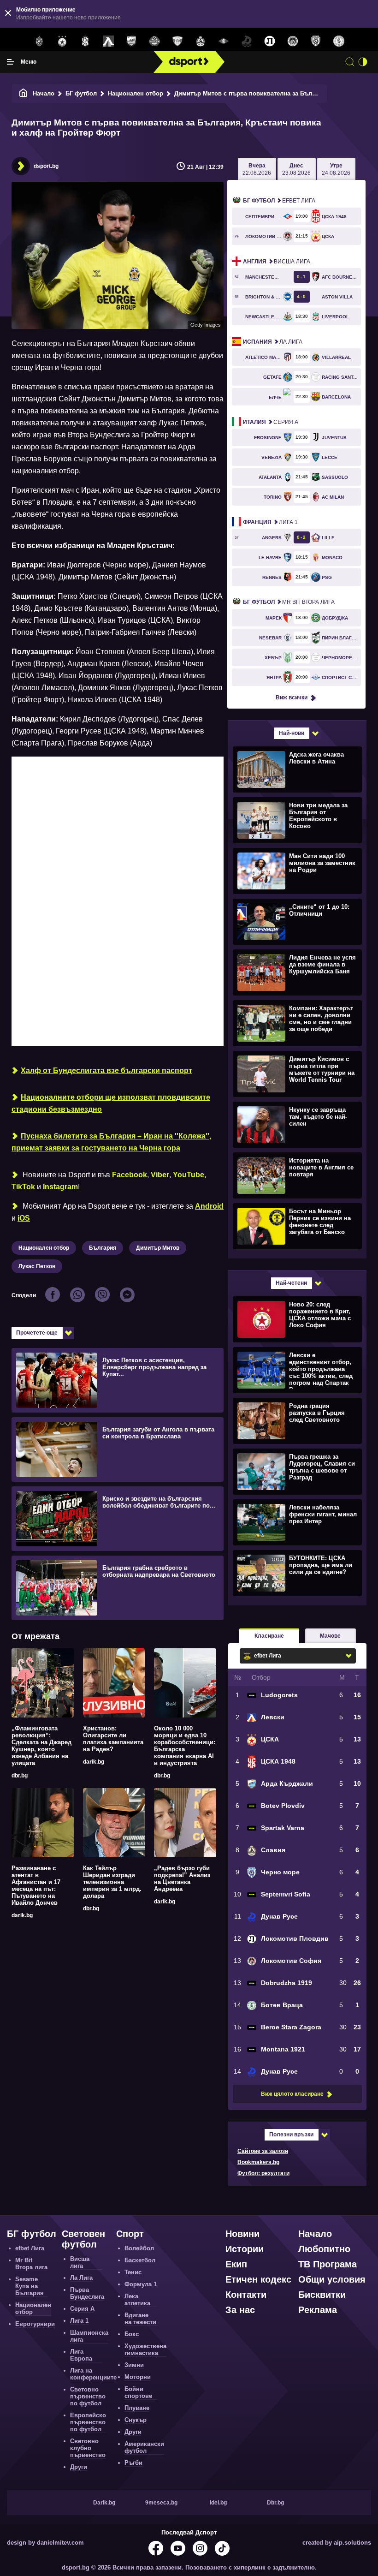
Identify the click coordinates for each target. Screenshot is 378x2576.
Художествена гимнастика (145, 2349)
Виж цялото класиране (292, 2094)
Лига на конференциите (93, 2374)
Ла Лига (273, 342)
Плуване (137, 2408)
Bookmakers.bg (258, 2162)
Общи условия (332, 2279)
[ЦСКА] (62, 42)
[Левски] (108, 42)
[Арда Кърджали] (131, 42)
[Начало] (24, 93)
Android (209, 1206)
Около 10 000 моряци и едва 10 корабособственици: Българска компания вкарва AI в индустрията (185, 1746)
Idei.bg (218, 2503)
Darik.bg (104, 2503)
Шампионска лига (89, 2336)
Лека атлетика (137, 2300)
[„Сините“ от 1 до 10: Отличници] (296, 921)
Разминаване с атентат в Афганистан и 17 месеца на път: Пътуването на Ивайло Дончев (36, 1885)
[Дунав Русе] (247, 42)
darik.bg (94, 1762)
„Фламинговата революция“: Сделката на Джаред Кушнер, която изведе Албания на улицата (41, 1746)
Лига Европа (81, 2355)
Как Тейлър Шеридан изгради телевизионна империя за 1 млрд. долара (112, 1882)
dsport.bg (46, 166)
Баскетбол (140, 2260)
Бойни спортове (138, 2392)
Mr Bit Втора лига (289, 602)
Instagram (60, 1187)
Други (79, 2467)
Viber (160, 1175)
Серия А (271, 422)
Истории (245, 2249)
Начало (44, 93)
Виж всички (292, 698)
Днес (296, 169)
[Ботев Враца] (339, 42)
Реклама (318, 2310)
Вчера (257, 169)
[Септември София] (224, 42)
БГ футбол (81, 93)
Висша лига (277, 262)
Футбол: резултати (263, 2173)
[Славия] (201, 42)
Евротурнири (35, 2324)
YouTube (189, 1175)
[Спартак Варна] (177, 42)
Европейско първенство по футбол (88, 2422)
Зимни (134, 2365)
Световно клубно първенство (88, 2448)
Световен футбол (83, 2239)
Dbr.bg (275, 2503)
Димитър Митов (158, 1248)
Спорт (130, 2234)
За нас (240, 2310)
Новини (242, 2234)
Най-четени (291, 1283)
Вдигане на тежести (140, 2319)
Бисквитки (322, 2295)
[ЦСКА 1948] (85, 42)
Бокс (132, 2334)
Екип (236, 2264)
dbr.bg (20, 1776)
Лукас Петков (37, 1266)
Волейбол (139, 2248)
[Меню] (11, 62)
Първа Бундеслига (87, 2293)
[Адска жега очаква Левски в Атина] (296, 769)
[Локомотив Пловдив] (270, 42)
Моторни (138, 2377)
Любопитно (324, 2249)
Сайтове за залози (263, 2151)
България (103, 1248)
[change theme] (363, 62)
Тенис (133, 2272)
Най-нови (292, 733)
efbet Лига (279, 201)
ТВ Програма (328, 2264)
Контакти (246, 2295)
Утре (336, 169)
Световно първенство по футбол (88, 2396)
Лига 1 (270, 522)
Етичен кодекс (258, 2279)
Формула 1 (141, 2284)
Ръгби (133, 2463)
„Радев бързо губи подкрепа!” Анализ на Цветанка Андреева (182, 1878)
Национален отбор (136, 93)
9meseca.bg (161, 2503)
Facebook (130, 1175)
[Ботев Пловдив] (154, 42)
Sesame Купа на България (30, 2286)
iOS (24, 1218)
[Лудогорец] (39, 42)
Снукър (136, 2420)
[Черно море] (316, 42)
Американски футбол (144, 2447)
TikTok (23, 1187)
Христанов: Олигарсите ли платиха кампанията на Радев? (113, 1739)
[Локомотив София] (293, 42)
